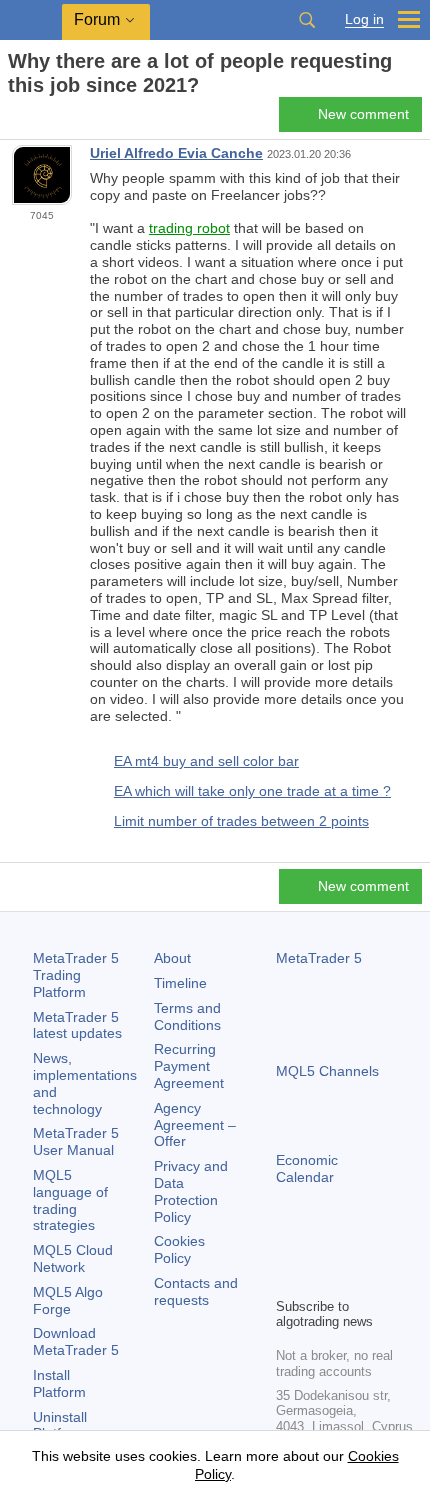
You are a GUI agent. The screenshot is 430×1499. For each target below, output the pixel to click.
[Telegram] (320, 1247)
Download (76, 1341)
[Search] (307, 20)
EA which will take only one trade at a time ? (252, 791)
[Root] (14, 120)
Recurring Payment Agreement (189, 1066)
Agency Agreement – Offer (195, 1125)
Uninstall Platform (60, 1425)
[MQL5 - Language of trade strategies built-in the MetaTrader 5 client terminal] (31, 20)
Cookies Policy (179, 1249)
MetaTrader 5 (319, 958)
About (172, 958)
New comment (363, 114)
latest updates (77, 1025)
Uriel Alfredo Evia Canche (176, 153)
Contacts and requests (196, 1291)
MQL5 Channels (327, 1071)
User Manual (76, 1141)
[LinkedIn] (288, 1279)
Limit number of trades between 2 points (241, 821)
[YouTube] (384, 1247)
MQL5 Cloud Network (73, 1258)
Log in (364, 19)
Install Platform (59, 1383)
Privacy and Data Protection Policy (191, 1191)
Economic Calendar (307, 1168)
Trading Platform (76, 975)
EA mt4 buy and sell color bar (206, 761)
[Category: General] (38, 120)
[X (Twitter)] (352, 1247)
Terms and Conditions (187, 1016)
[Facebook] (288, 1247)
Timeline (180, 983)
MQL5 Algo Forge (68, 1300)
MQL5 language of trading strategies (70, 1200)
